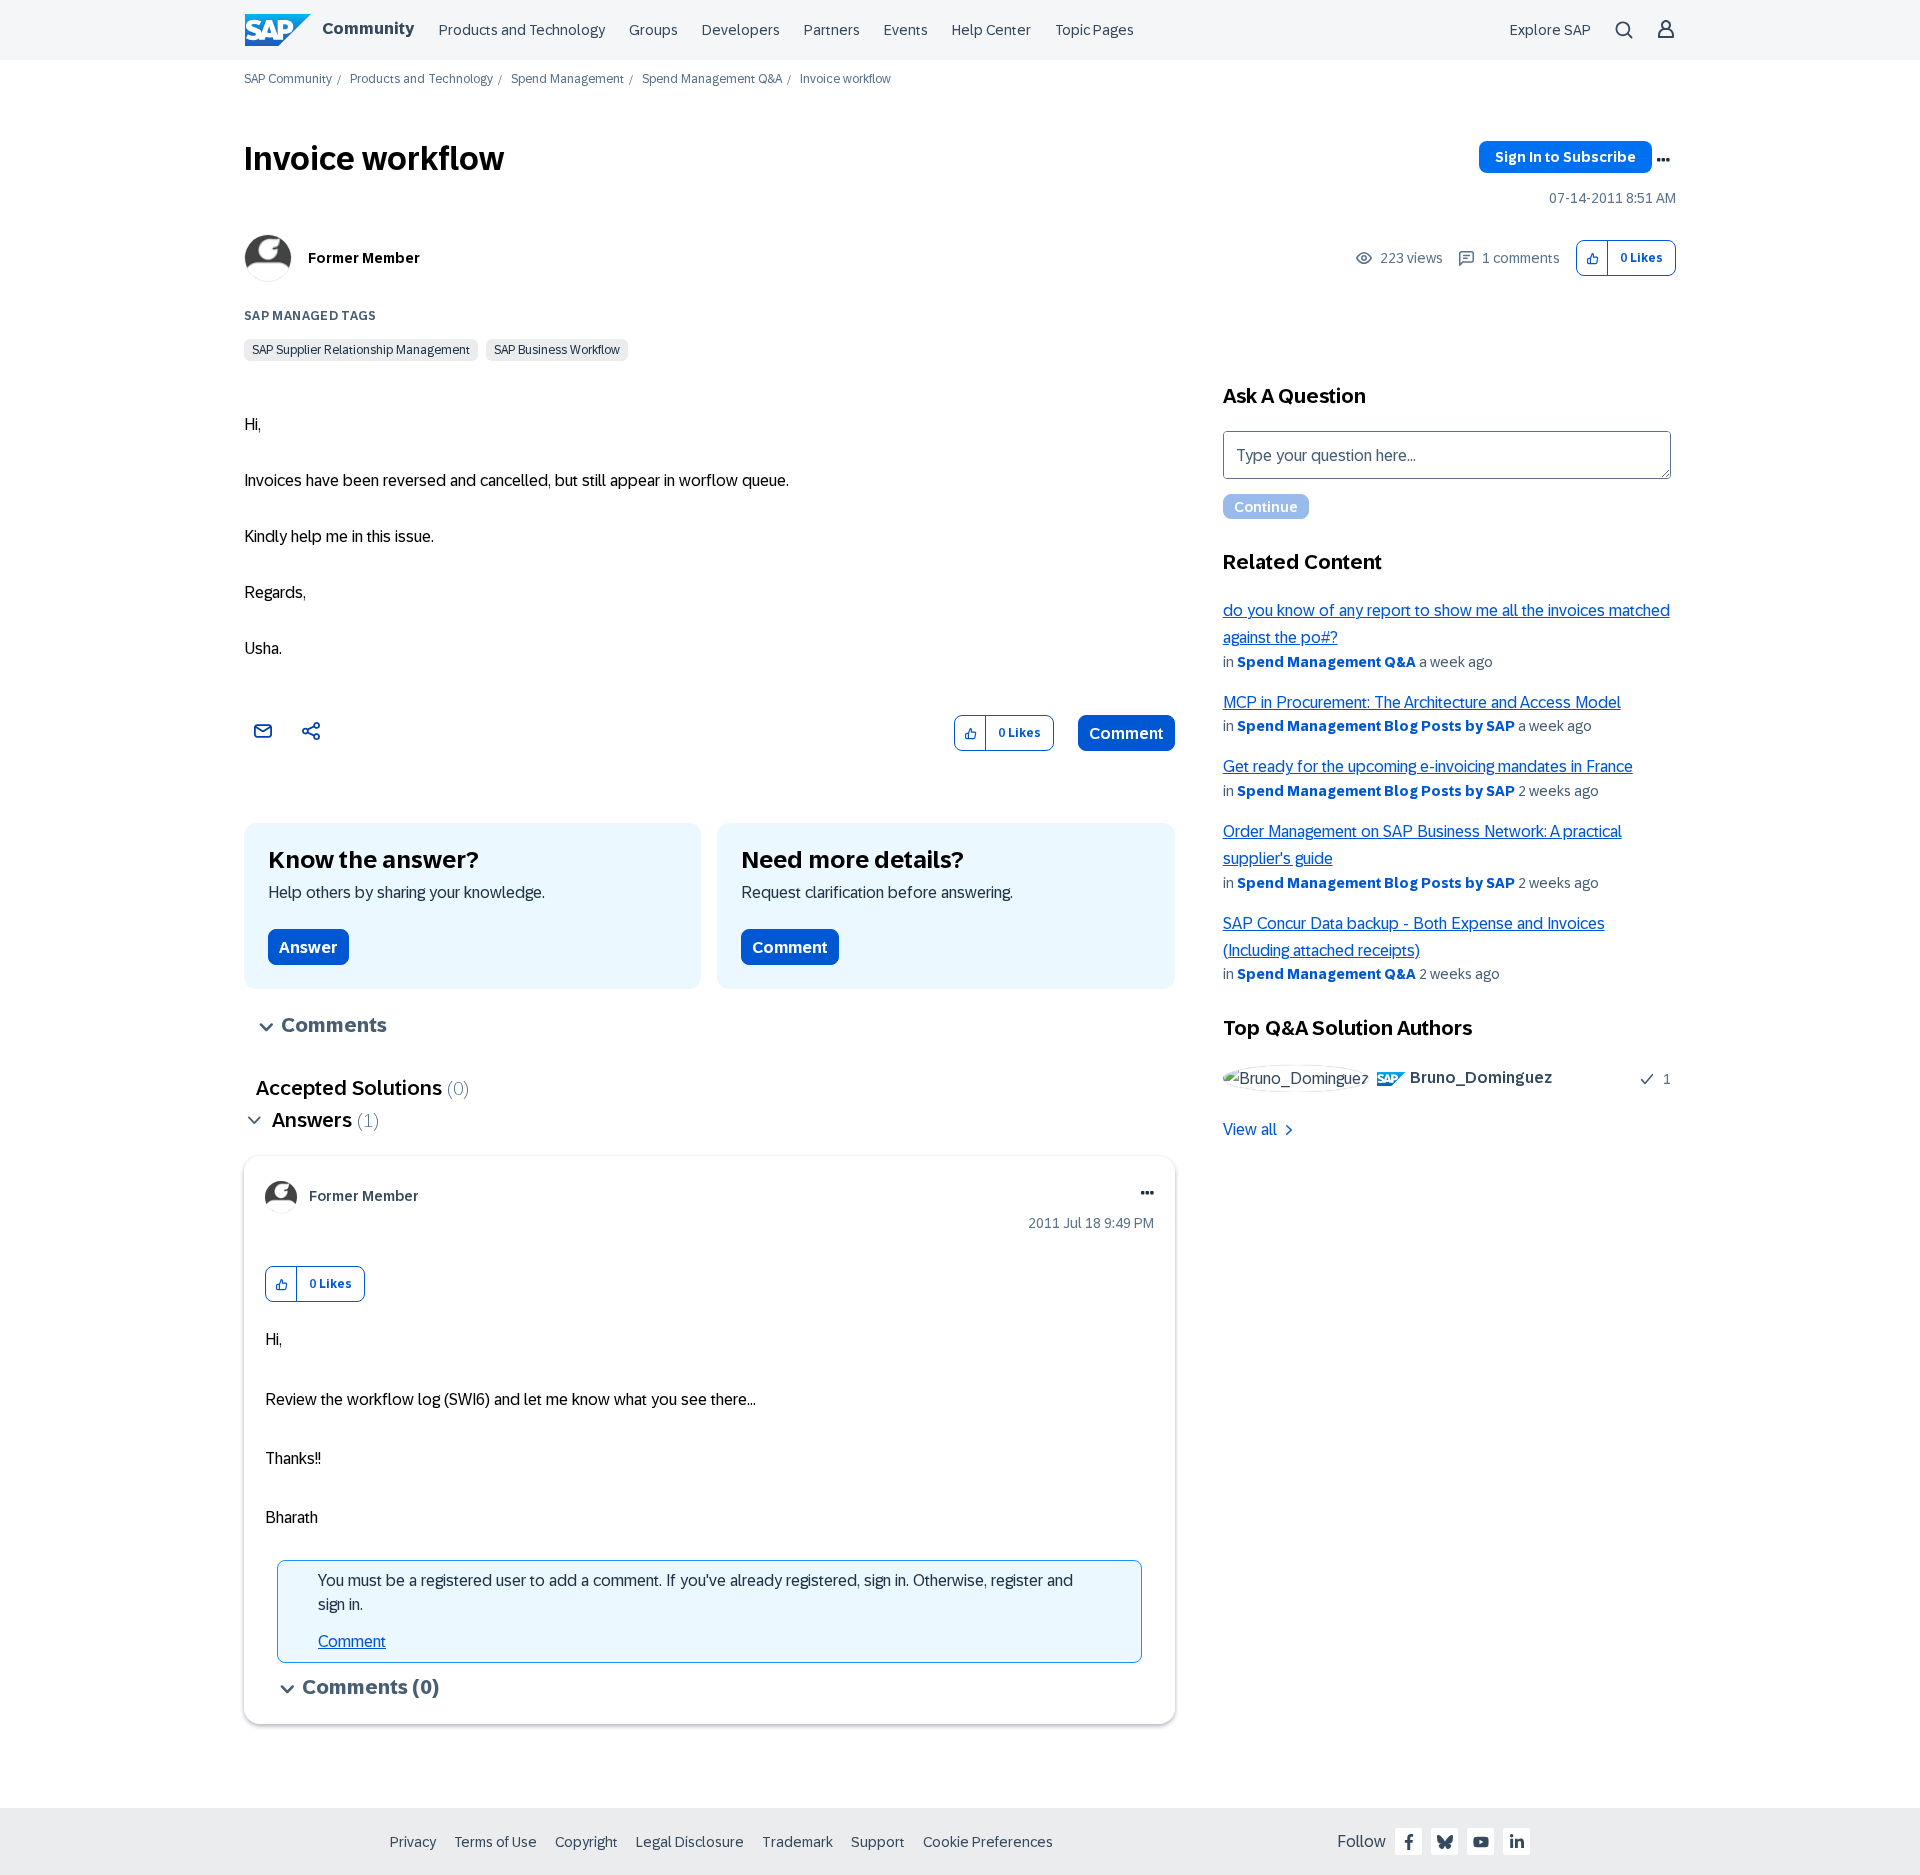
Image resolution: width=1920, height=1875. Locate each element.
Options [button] (1663, 160)
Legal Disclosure (690, 1842)
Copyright (586, 1842)
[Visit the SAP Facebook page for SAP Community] (1409, 1842)
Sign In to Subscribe (1565, 157)
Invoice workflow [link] (845, 79)
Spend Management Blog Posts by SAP (1376, 726)
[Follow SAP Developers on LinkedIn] (1517, 1842)
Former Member (364, 258)
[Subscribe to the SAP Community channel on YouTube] (1481, 1842)
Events (906, 30)
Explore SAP (1550, 30)
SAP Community (288, 79)
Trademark (797, 1842)
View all (1250, 1129)
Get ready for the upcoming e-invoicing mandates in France (1428, 766)
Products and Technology (522, 30)
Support (878, 1842)
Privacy (413, 1842)
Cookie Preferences (988, 1842)
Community (368, 28)
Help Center (991, 30)
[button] (1592, 258)
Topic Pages (1094, 30)
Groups (653, 30)
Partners (832, 30)
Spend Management (567, 79)
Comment (1126, 733)
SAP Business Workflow (557, 350)
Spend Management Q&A (712, 79)
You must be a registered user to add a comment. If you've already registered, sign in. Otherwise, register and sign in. (695, 1592)
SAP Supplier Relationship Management (361, 350)
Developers (741, 30)
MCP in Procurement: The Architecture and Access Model (1422, 702)
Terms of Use (495, 1842)
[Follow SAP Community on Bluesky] (1445, 1842)
